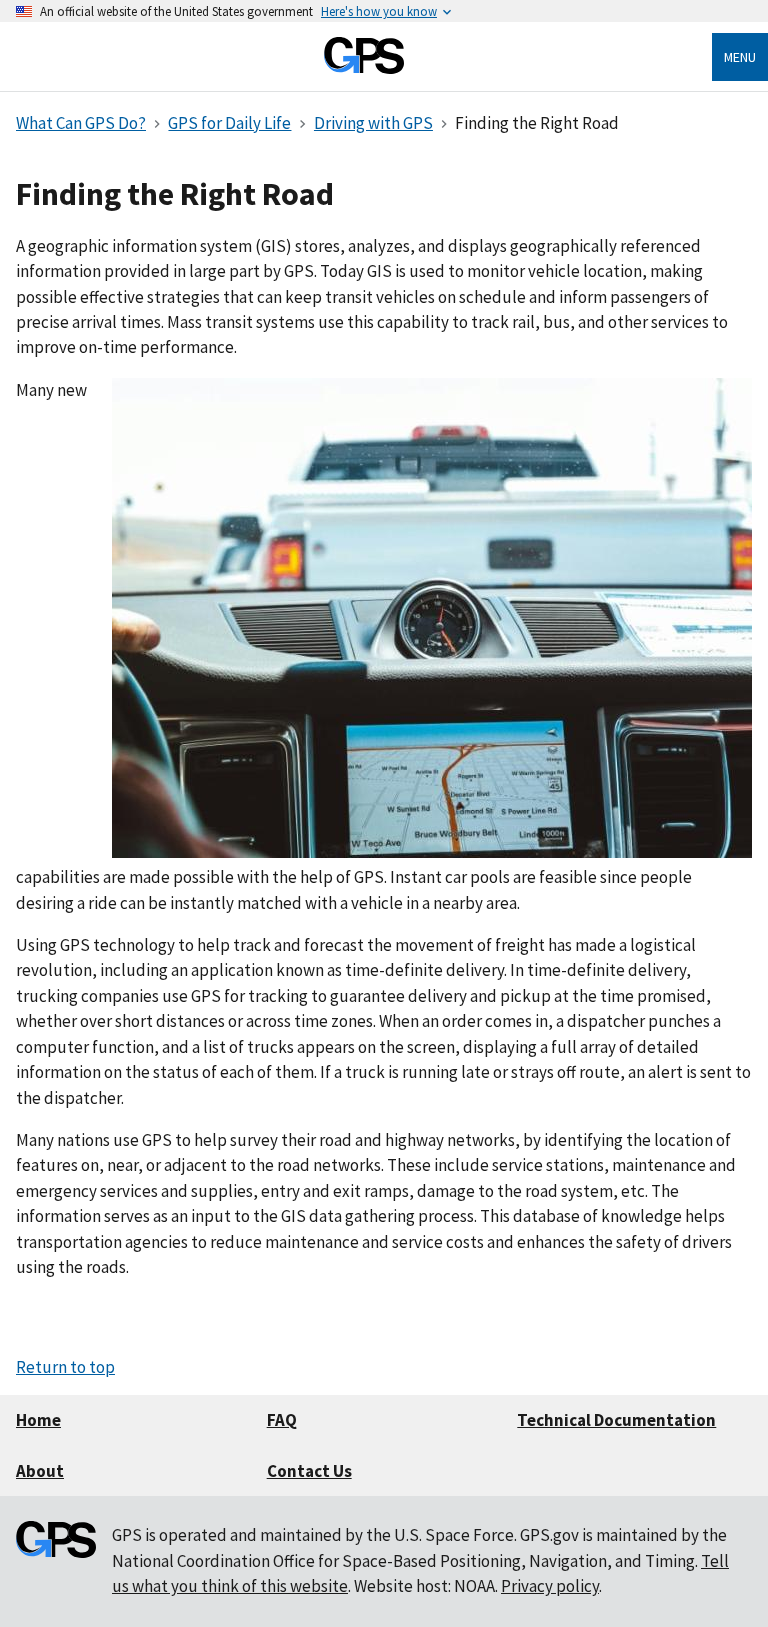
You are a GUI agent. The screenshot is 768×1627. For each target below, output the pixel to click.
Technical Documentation (616, 1420)
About (40, 1471)
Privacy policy (550, 1586)
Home (38, 1420)
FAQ (282, 1420)
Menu (740, 57)
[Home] (364, 68)
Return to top (65, 1367)
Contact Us (309, 1471)
